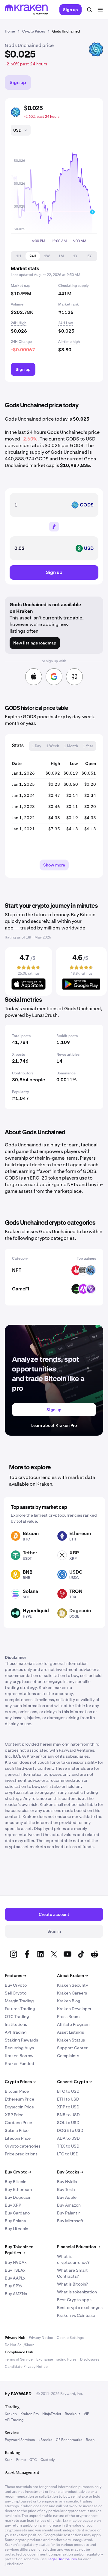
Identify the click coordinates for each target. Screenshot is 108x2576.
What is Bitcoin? (72, 2284)
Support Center (72, 2048)
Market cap (21, 286)
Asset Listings (70, 2032)
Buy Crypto (16, 1985)
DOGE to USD (70, 2130)
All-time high (69, 342)
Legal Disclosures (62, 2559)
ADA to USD (68, 2138)
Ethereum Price (19, 2099)
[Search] (89, 10)
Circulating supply (73, 286)
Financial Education (78, 2247)
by (18, 2394)
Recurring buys (19, 2048)
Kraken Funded (19, 2064)
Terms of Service (19, 2359)
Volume (17, 304)
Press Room (68, 2017)
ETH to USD (68, 2099)
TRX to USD (68, 2146)
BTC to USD (68, 2091)
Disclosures (90, 2359)
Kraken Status (71, 2040)
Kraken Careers (72, 1993)
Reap (90, 2440)
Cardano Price (18, 2123)
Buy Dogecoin (18, 2197)
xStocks (45, 2440)
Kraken (11, 2414)
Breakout (72, 2414)
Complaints (68, 2056)
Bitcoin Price (17, 2091)
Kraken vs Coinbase (76, 2315)
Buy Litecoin (16, 2229)
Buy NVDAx (16, 2262)
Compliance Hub (19, 2352)
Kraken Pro (30, 2414)
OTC (33, 2460)
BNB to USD (68, 2115)
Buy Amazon (69, 2205)
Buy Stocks (70, 2172)
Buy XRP (13, 2205)
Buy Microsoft (70, 2221)
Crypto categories (23, 2146)
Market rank (69, 304)
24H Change (21, 342)
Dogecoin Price (19, 2107)
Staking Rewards (21, 2040)
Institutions (16, 2024)
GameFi (21, 1289)
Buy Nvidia (67, 2182)
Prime (21, 2460)
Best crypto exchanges (80, 2308)
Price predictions (21, 2154)
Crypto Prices (20, 2082)
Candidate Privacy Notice (26, 2367)
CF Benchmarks (69, 2440)
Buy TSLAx (15, 2270)
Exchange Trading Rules (56, 2359)
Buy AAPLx (15, 2278)
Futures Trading (20, 2009)
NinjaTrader (52, 2414)
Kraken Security (72, 1985)
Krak (9, 2460)
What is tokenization (77, 2292)
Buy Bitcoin (16, 2182)
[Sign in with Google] (54, 677)
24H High (19, 323)
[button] (18, 256)
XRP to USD (68, 2107)
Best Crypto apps (74, 2300)
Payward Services (20, 2440)
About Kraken (72, 1976)
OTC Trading (17, 2017)
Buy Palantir (68, 2213)
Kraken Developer (74, 2009)
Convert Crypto (74, 2082)
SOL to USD (68, 2123)
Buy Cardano (17, 2213)
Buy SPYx (14, 2286)
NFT (17, 1270)
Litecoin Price (18, 2138)
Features (15, 1976)
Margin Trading (19, 2001)
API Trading (16, 2032)
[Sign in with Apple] (34, 677)
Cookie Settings (70, 2338)
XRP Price (14, 2115)
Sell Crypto (16, 1993)
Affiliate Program (73, 2024)
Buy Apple (67, 2197)
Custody (48, 2460)
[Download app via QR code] (74, 677)
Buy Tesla (66, 2189)
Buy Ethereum (18, 2189)
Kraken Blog (69, 2001)
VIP (86, 2414)
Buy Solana (15, 2221)
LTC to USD (68, 2154)
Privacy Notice (41, 2338)
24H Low (66, 323)
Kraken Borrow (19, 2056)
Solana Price (17, 2130)
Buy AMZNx (16, 2294)
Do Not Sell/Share (20, 2345)
